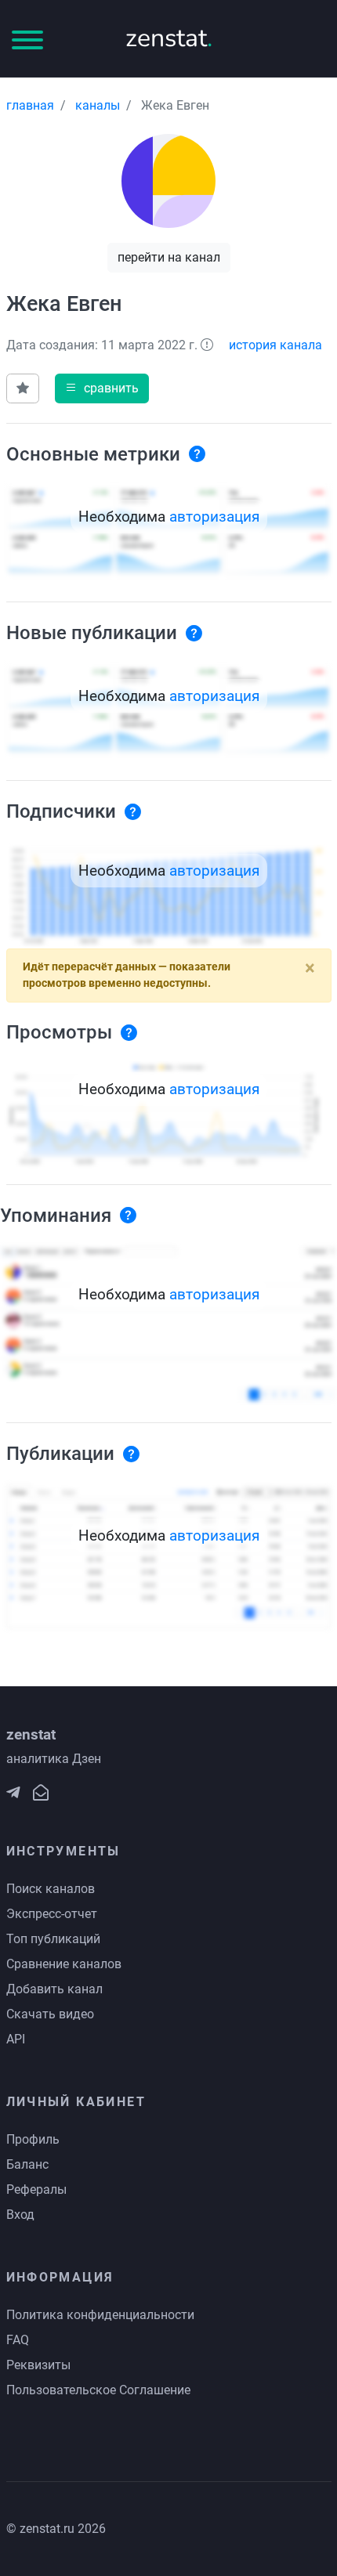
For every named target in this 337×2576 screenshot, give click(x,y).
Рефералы (36, 2189)
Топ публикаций (53, 1939)
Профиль (33, 2139)
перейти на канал (169, 257)
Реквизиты (38, 2365)
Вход (20, 2215)
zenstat (169, 38)
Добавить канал (54, 1989)
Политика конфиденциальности (100, 2315)
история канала (275, 345)
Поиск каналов (51, 1889)
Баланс (27, 2164)
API (16, 2039)
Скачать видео (50, 2014)
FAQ (18, 2340)
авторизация (214, 517)
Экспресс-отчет (52, 1914)
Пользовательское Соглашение (98, 2390)
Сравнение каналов (64, 1964)
